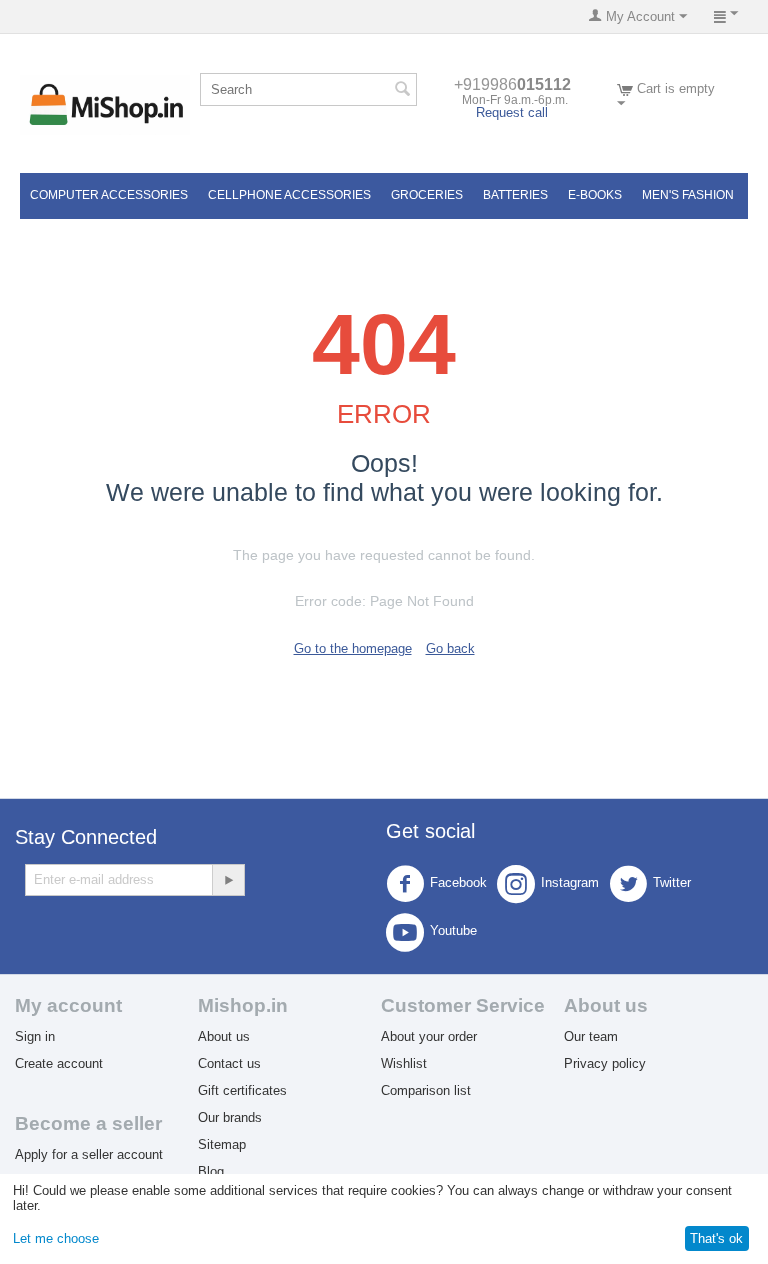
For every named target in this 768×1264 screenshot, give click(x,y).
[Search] (402, 91)
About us (224, 1036)
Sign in (35, 1036)
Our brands (230, 1117)
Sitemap (222, 1144)
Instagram (570, 882)
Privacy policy (605, 1063)
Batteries (515, 195)
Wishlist (404, 1063)
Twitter (672, 882)
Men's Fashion (688, 195)
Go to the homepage (353, 648)
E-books (595, 195)
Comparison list (426, 1090)
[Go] (228, 880)
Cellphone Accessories (289, 195)
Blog (211, 1171)
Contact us (229, 1063)
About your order (429, 1036)
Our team (591, 1036)
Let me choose (56, 1238)
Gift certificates (242, 1090)
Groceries (427, 195)
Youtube (453, 930)
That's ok (716, 1238)
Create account (59, 1063)
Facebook (458, 882)
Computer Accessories (109, 195)
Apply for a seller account (89, 1154)
